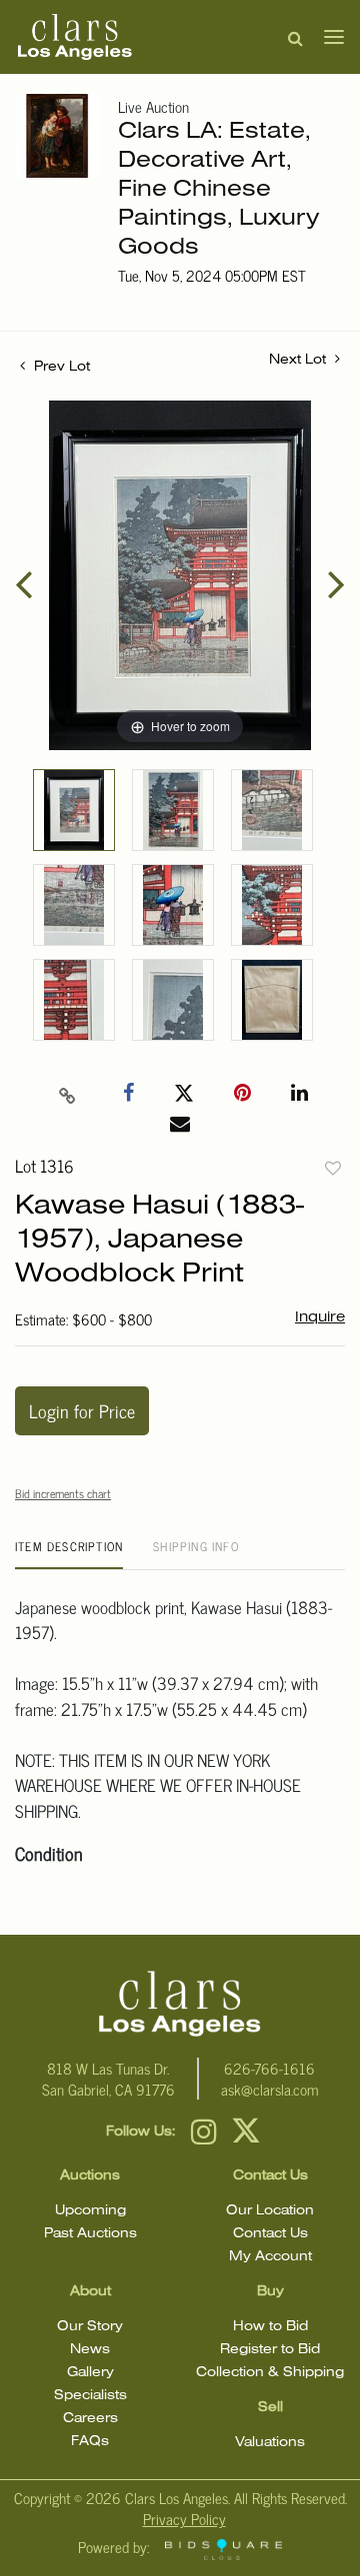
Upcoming (90, 2211)
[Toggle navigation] (328, 37)
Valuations (270, 2443)
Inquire (320, 1317)
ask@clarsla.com (270, 2089)
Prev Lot (60, 367)
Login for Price (82, 1410)
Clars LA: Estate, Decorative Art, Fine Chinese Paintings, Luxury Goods (218, 190)
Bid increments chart (63, 1493)
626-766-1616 (269, 2068)
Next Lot (299, 360)
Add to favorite (333, 1168)
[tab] (69, 1554)
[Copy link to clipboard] (68, 1094)
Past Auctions (90, 2234)
